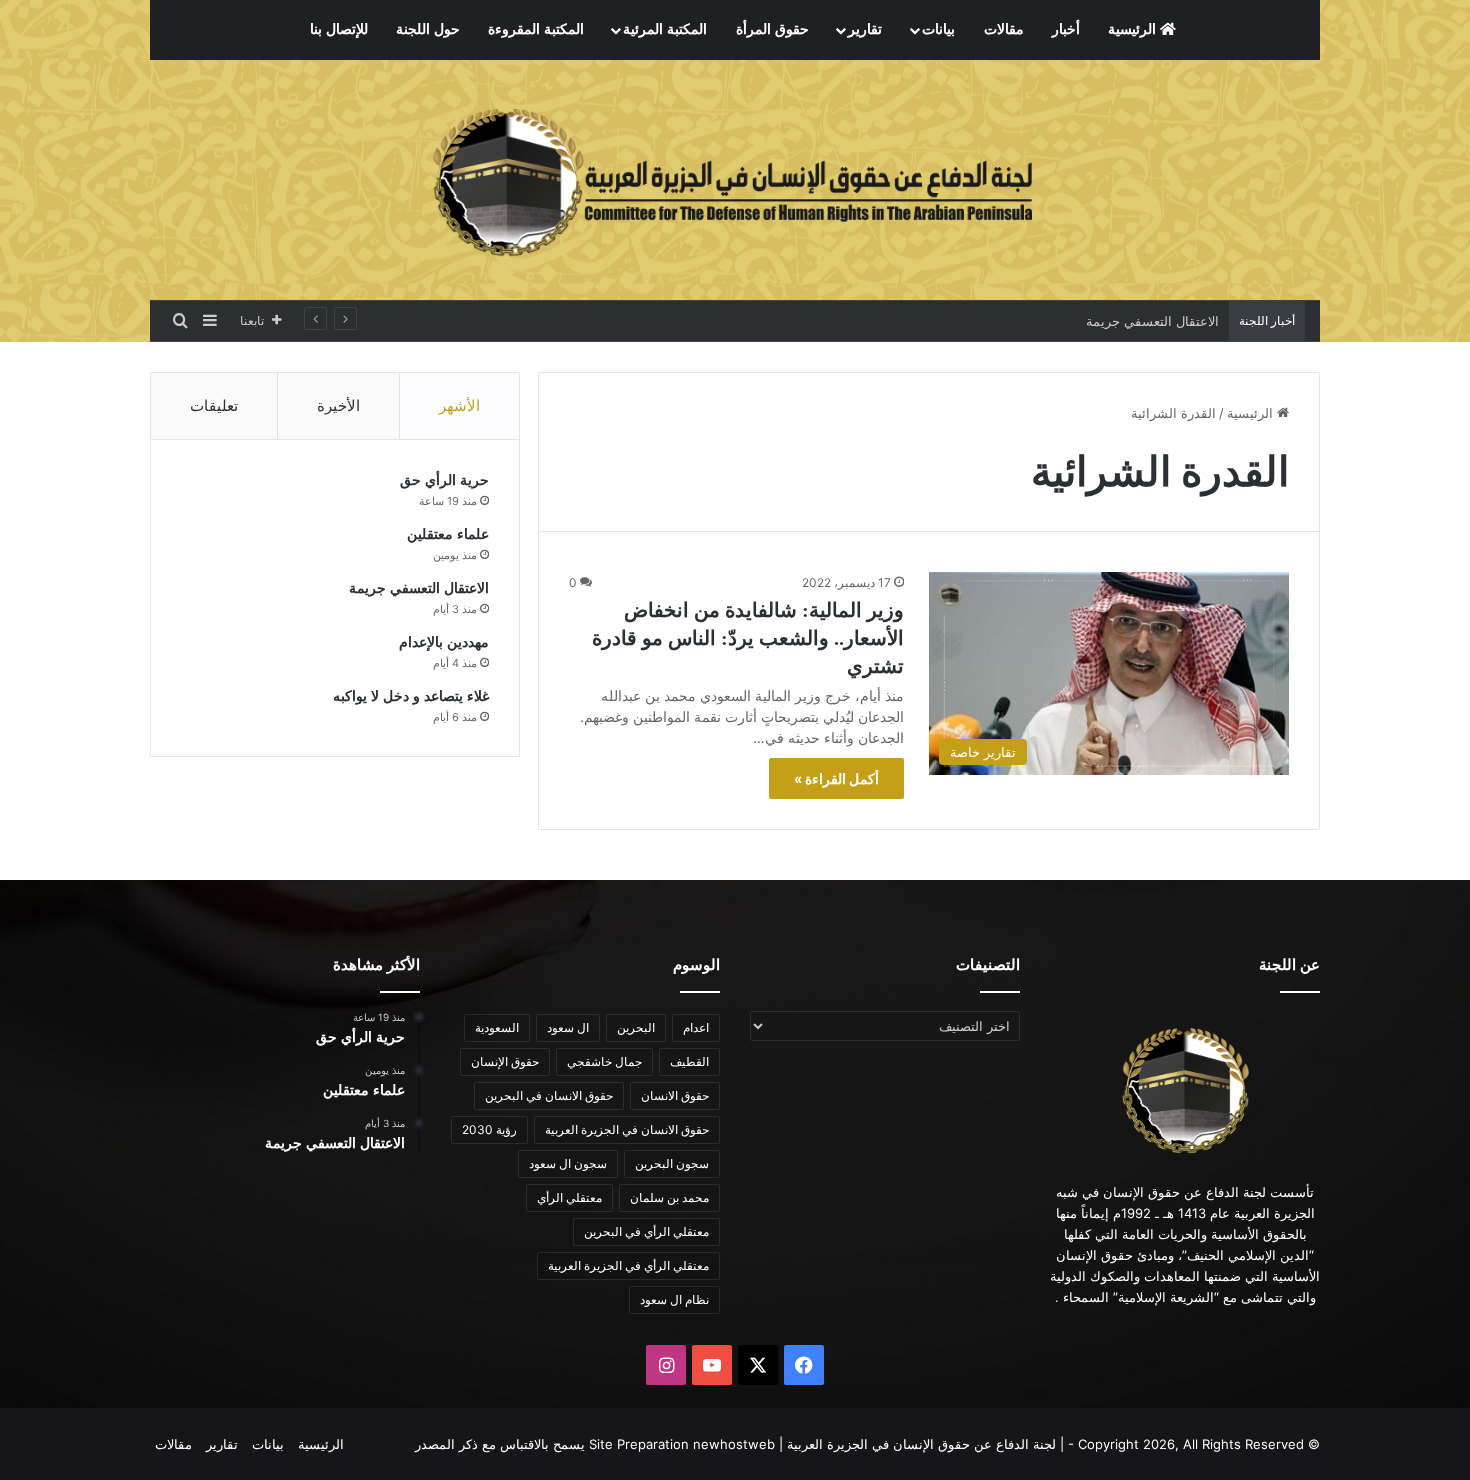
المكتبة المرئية (665, 29)
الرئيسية (1134, 29)
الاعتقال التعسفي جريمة (1152, 321)
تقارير (865, 29)
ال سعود (568, 1027)
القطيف (689, 1061)
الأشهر (459, 405)
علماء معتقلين (448, 534)
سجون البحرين (672, 1163)
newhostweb (734, 1444)
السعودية (497, 1027)
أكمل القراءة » (836, 778)
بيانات (938, 29)
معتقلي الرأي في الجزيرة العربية (628, 1265)
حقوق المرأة (772, 29)
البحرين (636, 1027)
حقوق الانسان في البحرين (549, 1095)
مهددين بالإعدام (444, 642)
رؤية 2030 (489, 1129)
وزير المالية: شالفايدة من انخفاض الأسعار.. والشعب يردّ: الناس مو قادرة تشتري (748, 638)
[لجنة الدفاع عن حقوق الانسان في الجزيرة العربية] (735, 180)
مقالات (1004, 29)
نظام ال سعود (674, 1299)
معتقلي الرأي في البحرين (646, 1231)
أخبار (1066, 29)
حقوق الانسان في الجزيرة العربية (627, 1129)
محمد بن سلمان (669, 1197)
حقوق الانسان (675, 1095)
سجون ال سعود (568, 1163)
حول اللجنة (428, 29)
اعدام (696, 1027)
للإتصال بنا (339, 29)
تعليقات (214, 405)
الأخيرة (338, 405)
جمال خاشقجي (604, 1061)
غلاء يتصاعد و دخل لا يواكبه (411, 696)
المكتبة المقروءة (536, 29)
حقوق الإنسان (505, 1061)
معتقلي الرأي (569, 1197)
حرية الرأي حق (444, 480)
